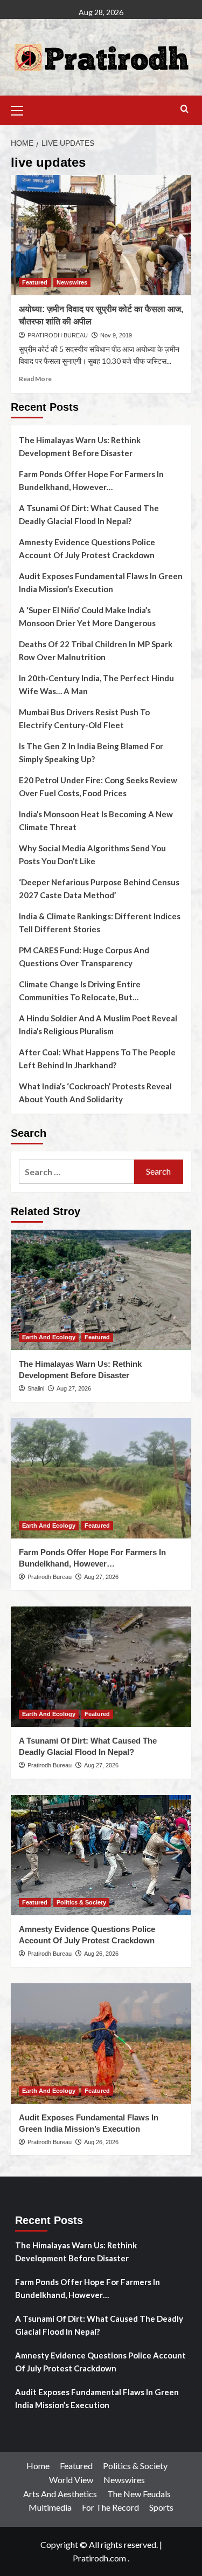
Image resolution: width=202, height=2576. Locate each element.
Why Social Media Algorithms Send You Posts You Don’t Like (92, 855)
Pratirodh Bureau (50, 1577)
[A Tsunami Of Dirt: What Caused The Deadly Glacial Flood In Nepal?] (101, 1667)
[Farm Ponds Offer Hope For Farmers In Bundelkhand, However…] (101, 1478)
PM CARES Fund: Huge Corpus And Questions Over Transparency (84, 957)
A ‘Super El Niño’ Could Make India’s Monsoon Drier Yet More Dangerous (87, 616)
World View (71, 2480)
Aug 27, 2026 (74, 1388)
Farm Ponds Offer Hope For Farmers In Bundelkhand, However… (91, 480)
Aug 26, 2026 (101, 1954)
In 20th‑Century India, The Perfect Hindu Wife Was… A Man (96, 684)
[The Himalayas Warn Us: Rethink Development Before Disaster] (101, 1290)
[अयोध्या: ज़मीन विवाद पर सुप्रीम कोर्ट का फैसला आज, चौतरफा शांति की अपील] (101, 235)
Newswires (72, 282)
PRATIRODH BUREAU (58, 335)
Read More (35, 379)
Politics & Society (81, 1902)
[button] (22, 109)
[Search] (184, 109)
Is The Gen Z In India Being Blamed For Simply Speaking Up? (91, 753)
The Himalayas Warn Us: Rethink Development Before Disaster (80, 446)
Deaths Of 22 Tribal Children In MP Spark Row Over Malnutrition (96, 650)
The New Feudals (139, 2494)
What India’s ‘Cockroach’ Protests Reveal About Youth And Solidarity (95, 1093)
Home (38, 2466)
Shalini (36, 1388)
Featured (35, 282)
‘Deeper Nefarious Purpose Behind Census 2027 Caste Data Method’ (99, 889)
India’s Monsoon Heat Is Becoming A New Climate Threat (96, 821)
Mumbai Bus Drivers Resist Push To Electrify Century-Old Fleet (84, 718)
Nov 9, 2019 (116, 335)
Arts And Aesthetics (60, 2494)
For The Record (110, 2507)
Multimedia (50, 2507)
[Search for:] (76, 1172)
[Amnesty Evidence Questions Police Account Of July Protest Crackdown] (101, 1855)
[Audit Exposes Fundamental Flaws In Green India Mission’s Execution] (101, 2043)
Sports (161, 2507)
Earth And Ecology (49, 1337)
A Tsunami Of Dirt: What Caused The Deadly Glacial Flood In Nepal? (89, 514)
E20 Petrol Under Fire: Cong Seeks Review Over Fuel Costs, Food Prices (98, 787)
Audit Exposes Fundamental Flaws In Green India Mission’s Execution (101, 582)
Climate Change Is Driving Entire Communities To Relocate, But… (80, 991)
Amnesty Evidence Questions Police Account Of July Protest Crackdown (87, 548)
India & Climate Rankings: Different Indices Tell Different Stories (100, 923)
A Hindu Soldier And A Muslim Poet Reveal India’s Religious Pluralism (98, 1025)
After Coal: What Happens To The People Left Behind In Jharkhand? (97, 1059)
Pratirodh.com (99, 2558)
